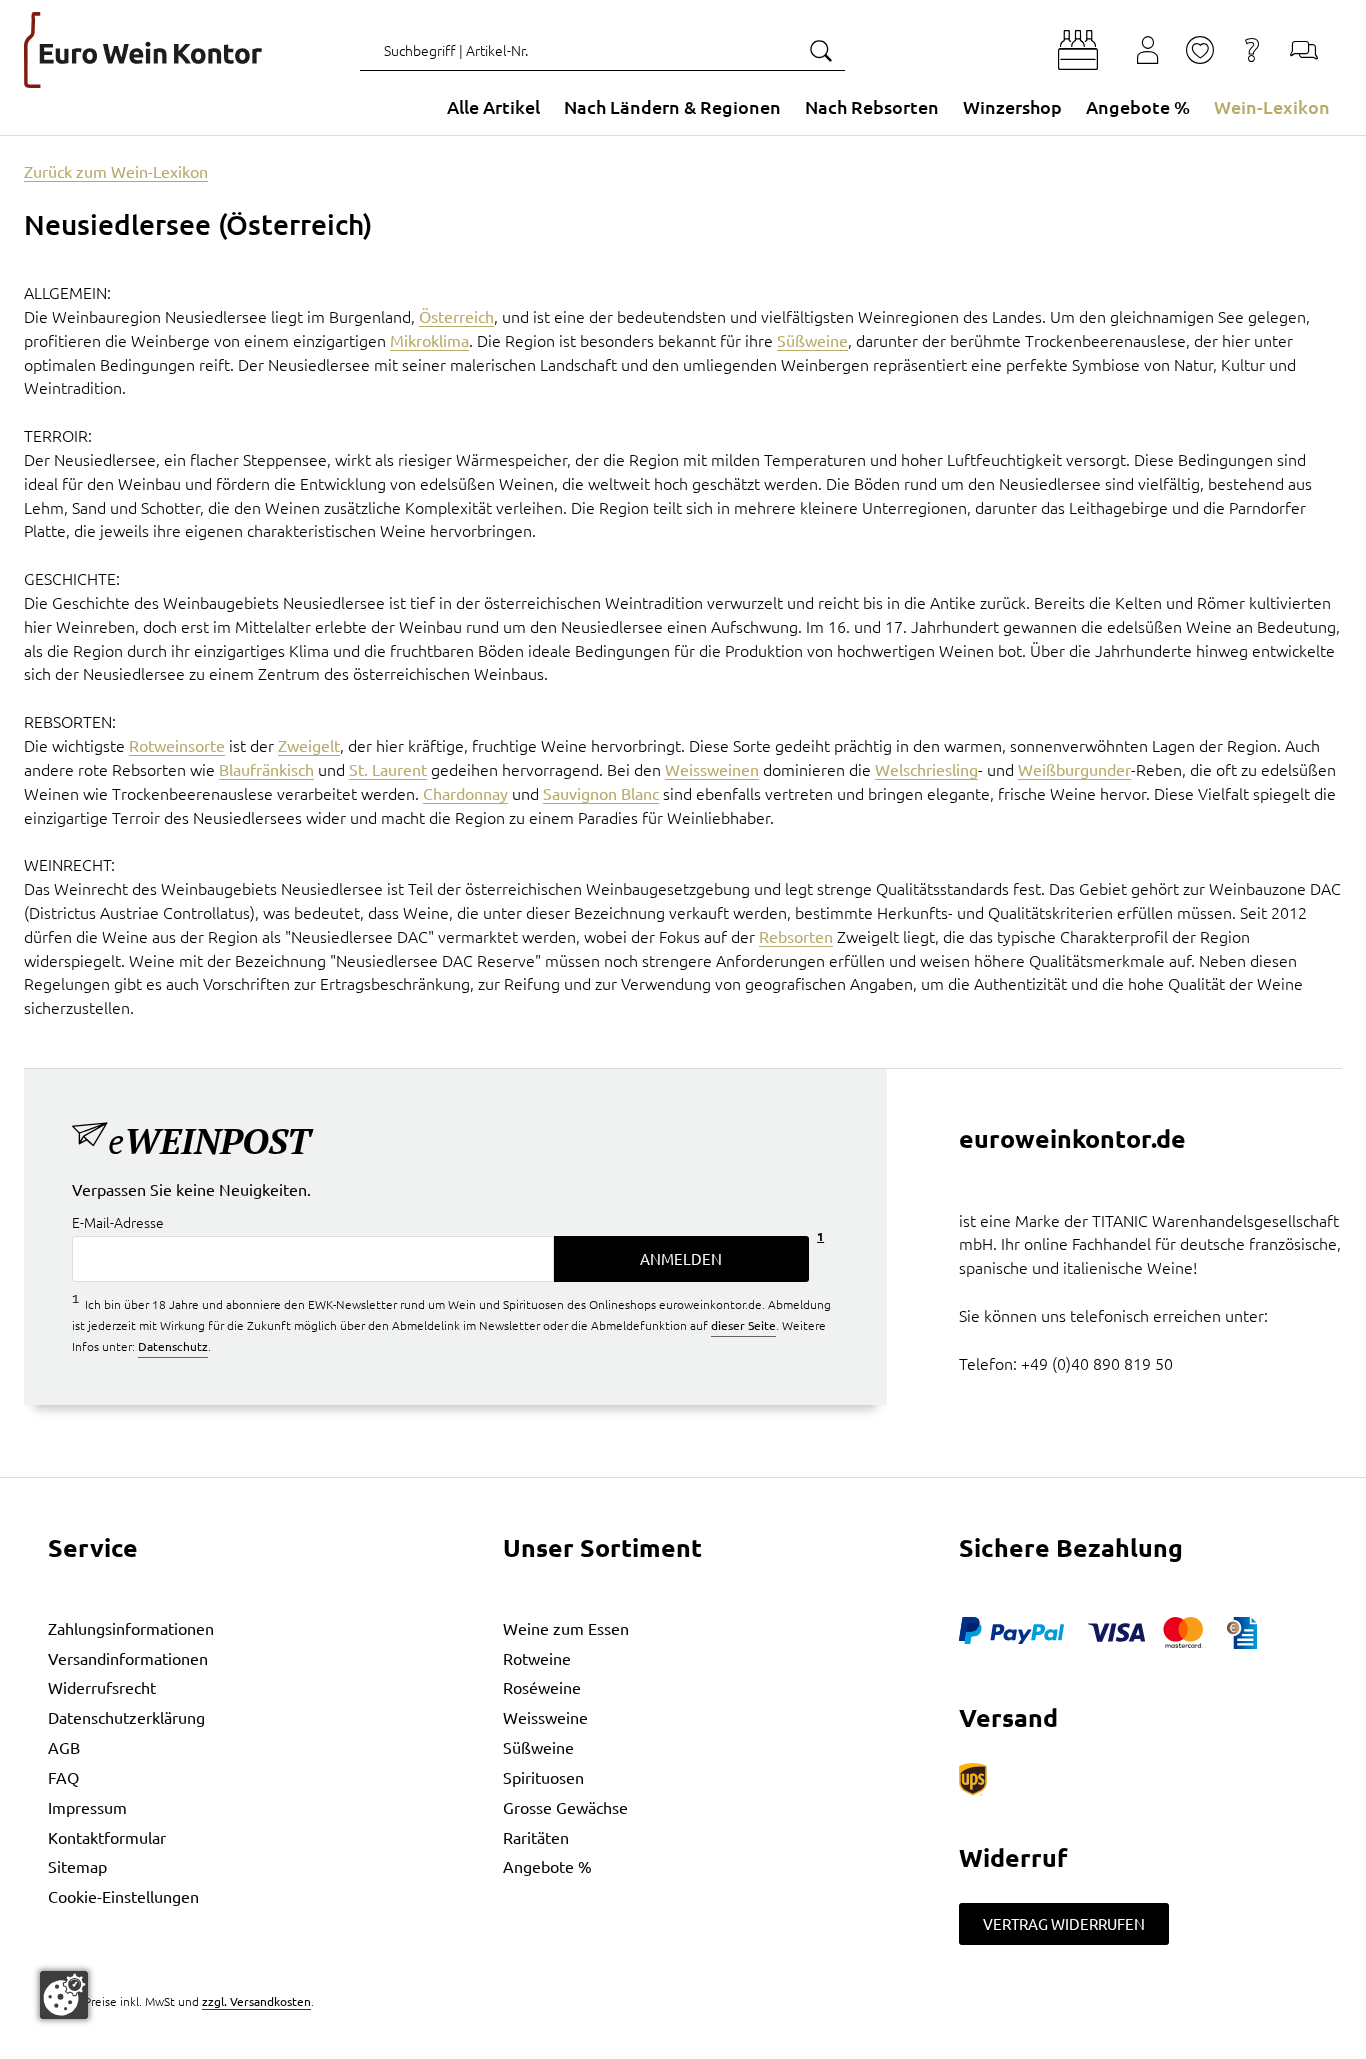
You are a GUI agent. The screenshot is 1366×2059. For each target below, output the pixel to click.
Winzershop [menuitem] (1012, 106)
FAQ (63, 1777)
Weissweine (545, 1717)
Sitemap (77, 1866)
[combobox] (602, 50)
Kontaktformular (107, 1837)
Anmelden (681, 1258)
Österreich (456, 316)
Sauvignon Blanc (601, 793)
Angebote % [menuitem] (1138, 106)
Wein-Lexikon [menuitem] (1272, 106)
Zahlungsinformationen (131, 1628)
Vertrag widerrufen (1064, 1923)
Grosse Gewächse (565, 1807)
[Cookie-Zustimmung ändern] (64, 1995)
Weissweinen (712, 769)
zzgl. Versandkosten (256, 2001)
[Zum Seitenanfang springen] (683, 2044)
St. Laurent (388, 769)
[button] (1078, 50)
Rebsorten (796, 936)
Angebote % (547, 1866)
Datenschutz (173, 1346)
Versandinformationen (128, 1658)
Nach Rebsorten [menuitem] (872, 106)
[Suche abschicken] (820, 50)
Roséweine (542, 1687)
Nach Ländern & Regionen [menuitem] (672, 106)
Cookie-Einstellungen (123, 1896)
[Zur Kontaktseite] (1304, 50)
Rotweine (537, 1658)
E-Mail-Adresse (118, 1223)
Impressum (87, 1807)
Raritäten (536, 1837)
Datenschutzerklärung (126, 1717)
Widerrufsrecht (102, 1687)
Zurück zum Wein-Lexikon (116, 171)
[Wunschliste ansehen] (1200, 50)
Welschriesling (926, 769)
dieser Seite (743, 1325)
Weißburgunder (1074, 769)
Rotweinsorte (177, 745)
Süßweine (812, 340)
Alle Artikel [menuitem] (493, 106)
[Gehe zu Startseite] (143, 50)
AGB (64, 1747)
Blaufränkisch (266, 769)
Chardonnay (465, 793)
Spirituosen (543, 1777)
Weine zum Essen (566, 1628)
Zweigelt (309, 745)
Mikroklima (429, 340)
